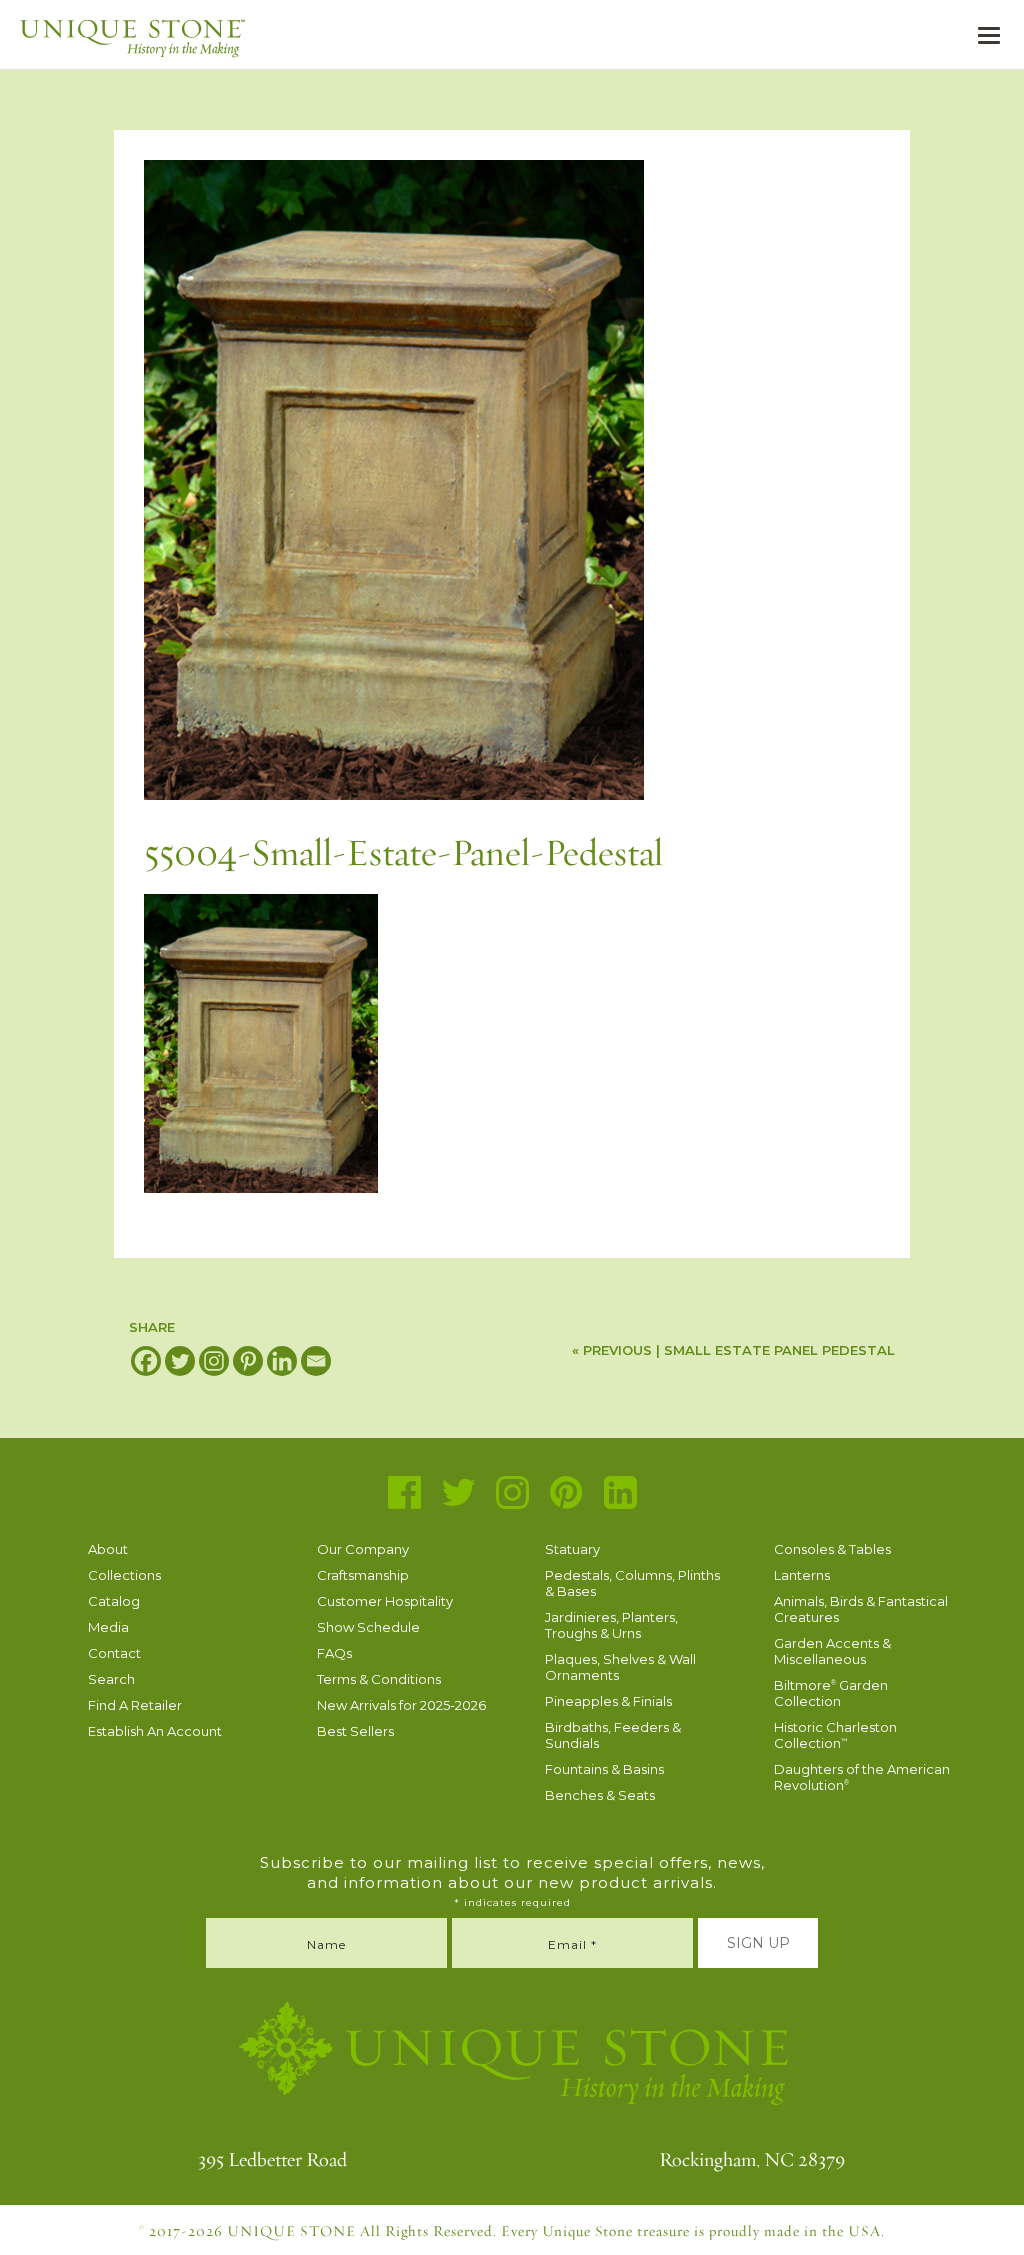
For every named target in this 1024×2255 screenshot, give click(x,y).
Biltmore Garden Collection (831, 1693)
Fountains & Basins (604, 1769)
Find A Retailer (135, 1705)
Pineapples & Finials (608, 1701)
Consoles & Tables (832, 1549)
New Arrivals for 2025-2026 (401, 1705)
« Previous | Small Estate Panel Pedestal (733, 1350)
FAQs (334, 1653)
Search (111, 1679)
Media (108, 1627)
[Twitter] (180, 1361)
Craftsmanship (363, 1575)
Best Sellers (355, 1731)
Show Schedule (368, 1627)
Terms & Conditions (379, 1679)
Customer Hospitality (385, 1601)
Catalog (114, 1601)
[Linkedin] (282, 1361)
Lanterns (802, 1575)
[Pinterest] (248, 1361)
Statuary (572, 1549)
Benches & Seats (600, 1795)
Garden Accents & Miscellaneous (832, 1651)
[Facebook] (146, 1361)
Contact (114, 1653)
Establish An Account (155, 1731)
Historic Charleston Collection (835, 1735)
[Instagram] (214, 1361)
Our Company (363, 1549)
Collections (124, 1575)
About (108, 1549)
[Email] (316, 1361)
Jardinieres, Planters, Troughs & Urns (611, 1625)
